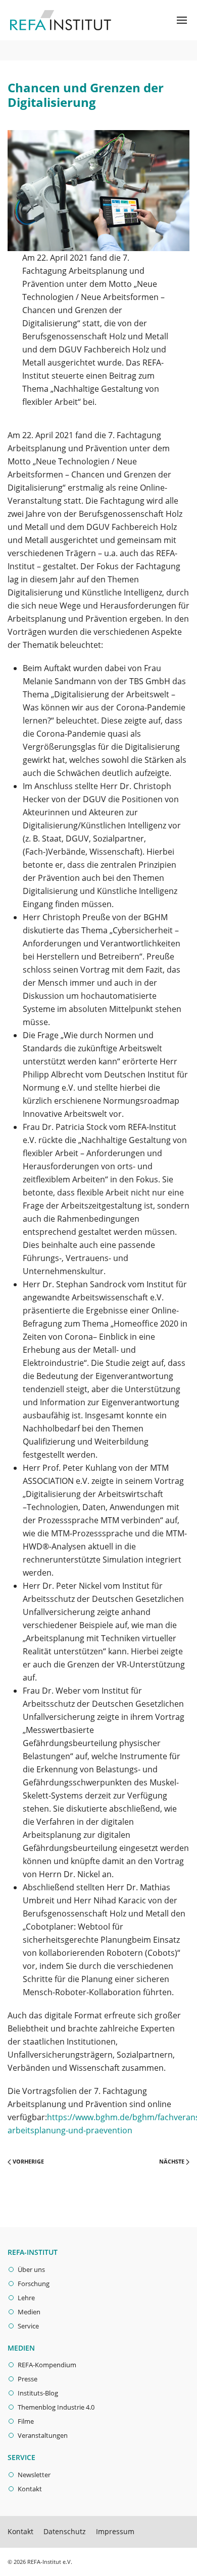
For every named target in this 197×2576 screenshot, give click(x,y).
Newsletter (34, 2475)
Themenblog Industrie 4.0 (56, 2407)
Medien (29, 2312)
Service (28, 2326)
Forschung (34, 2284)
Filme (26, 2421)
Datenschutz (65, 2531)
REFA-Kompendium (47, 2365)
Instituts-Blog (38, 2393)
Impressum (115, 2531)
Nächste (173, 2161)
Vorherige (28, 2161)
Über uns (31, 2269)
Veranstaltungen (43, 2435)
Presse (28, 2379)
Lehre (26, 2298)
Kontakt (30, 2489)
